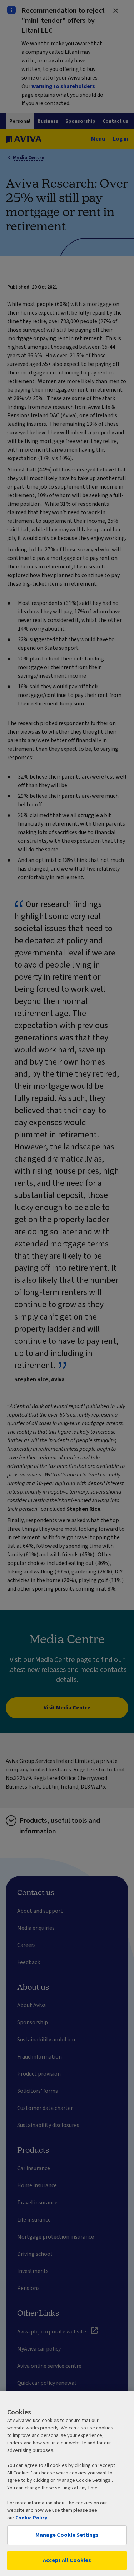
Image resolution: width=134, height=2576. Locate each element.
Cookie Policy (31, 2518)
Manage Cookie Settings (67, 2535)
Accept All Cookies (67, 2560)
